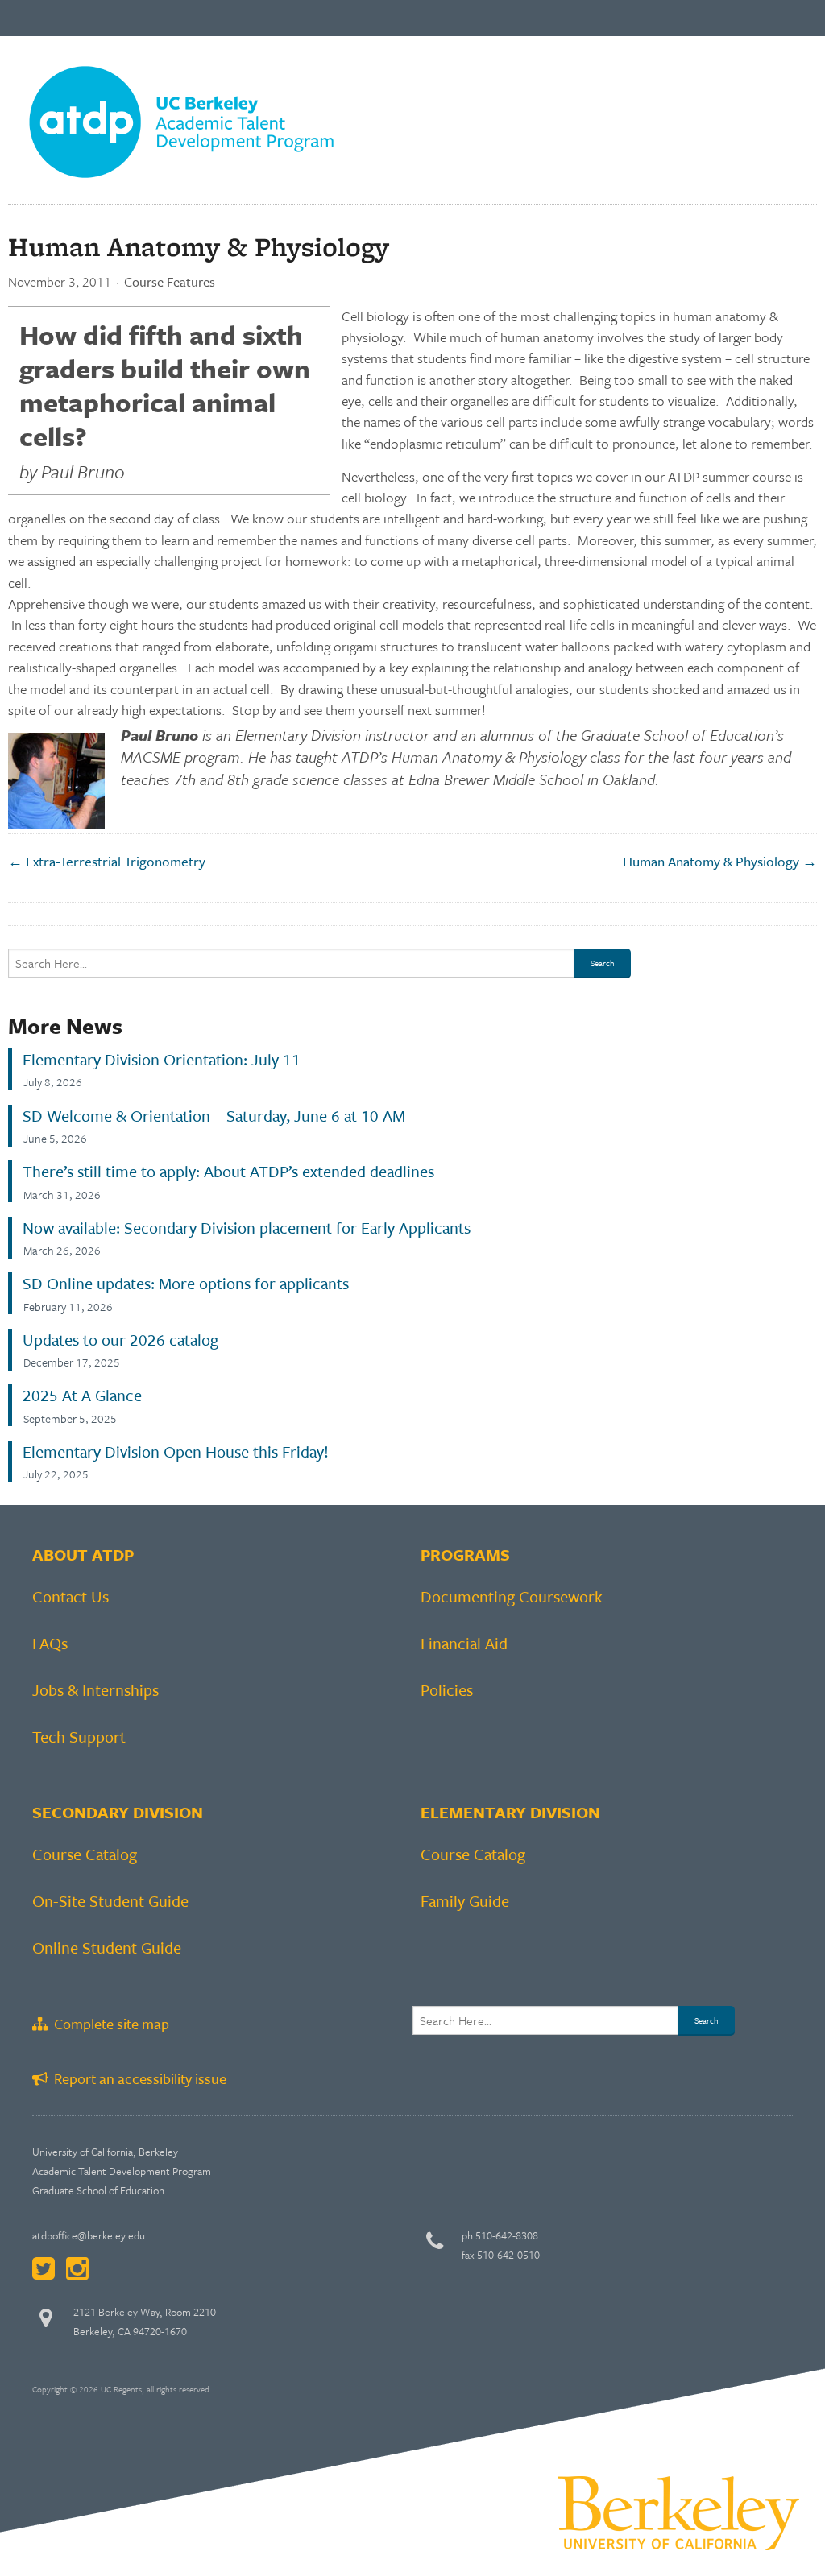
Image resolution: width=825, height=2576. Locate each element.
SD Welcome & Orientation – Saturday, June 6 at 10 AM (214, 1116)
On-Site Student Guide (110, 1901)
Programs (465, 1555)
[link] (182, 118)
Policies (447, 1690)
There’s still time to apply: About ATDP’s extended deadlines (228, 1172)
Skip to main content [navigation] (54, 60)
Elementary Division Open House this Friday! (176, 1452)
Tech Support (79, 1737)
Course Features (170, 282)
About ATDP (83, 1555)
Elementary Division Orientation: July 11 (162, 1060)
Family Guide (465, 1901)
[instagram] (77, 2268)
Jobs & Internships (95, 1690)
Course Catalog (85, 1854)
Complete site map (108, 2024)
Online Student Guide (107, 1948)
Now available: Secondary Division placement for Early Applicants (247, 1228)
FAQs (50, 1643)
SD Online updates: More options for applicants (186, 1284)
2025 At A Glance (82, 1396)
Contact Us (70, 1596)
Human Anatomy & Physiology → (720, 861)
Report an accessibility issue (137, 2078)
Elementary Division (510, 1812)
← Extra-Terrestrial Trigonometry (107, 861)
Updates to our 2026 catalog (120, 1340)
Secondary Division (118, 1812)
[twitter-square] (44, 2268)
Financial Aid (464, 1643)
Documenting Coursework (512, 1596)
